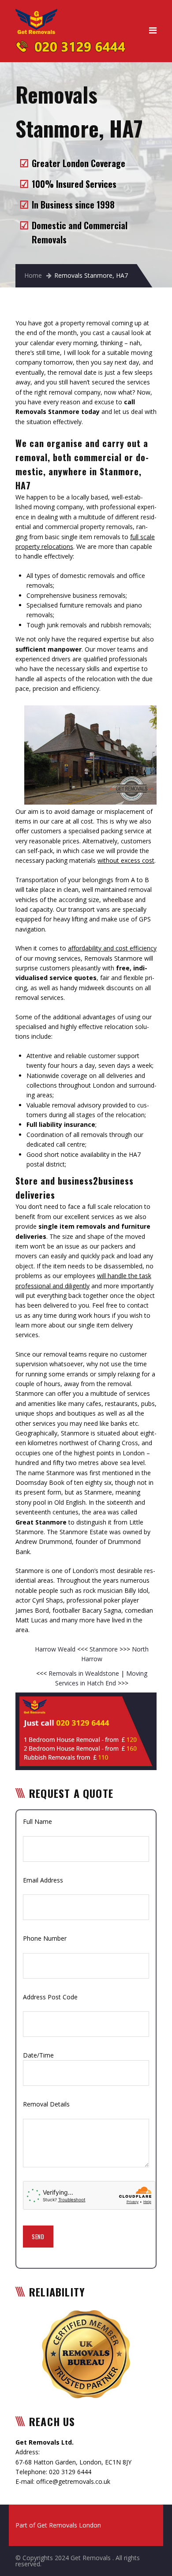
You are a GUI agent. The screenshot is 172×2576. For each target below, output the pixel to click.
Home (33, 275)
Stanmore (105, 1649)
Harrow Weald (56, 1649)
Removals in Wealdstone (84, 1673)
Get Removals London (69, 2525)
